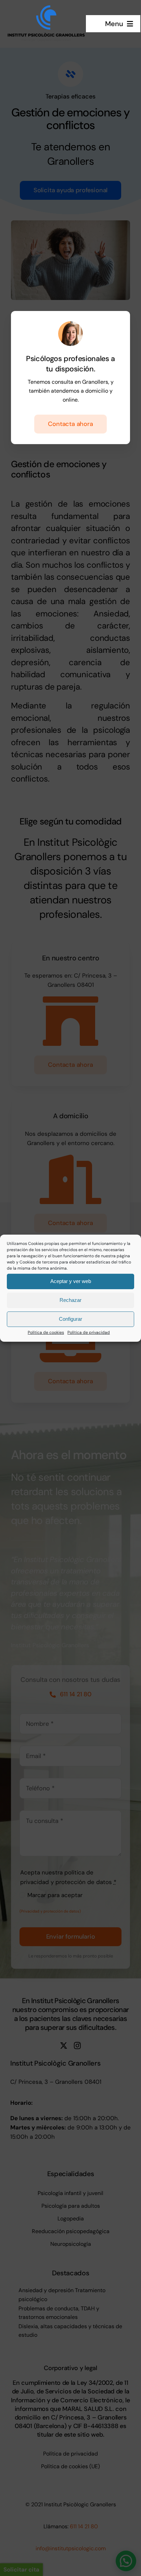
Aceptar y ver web (71, 1281)
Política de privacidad (89, 1332)
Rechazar (70, 1300)
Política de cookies (46, 1332)
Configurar (70, 1319)
